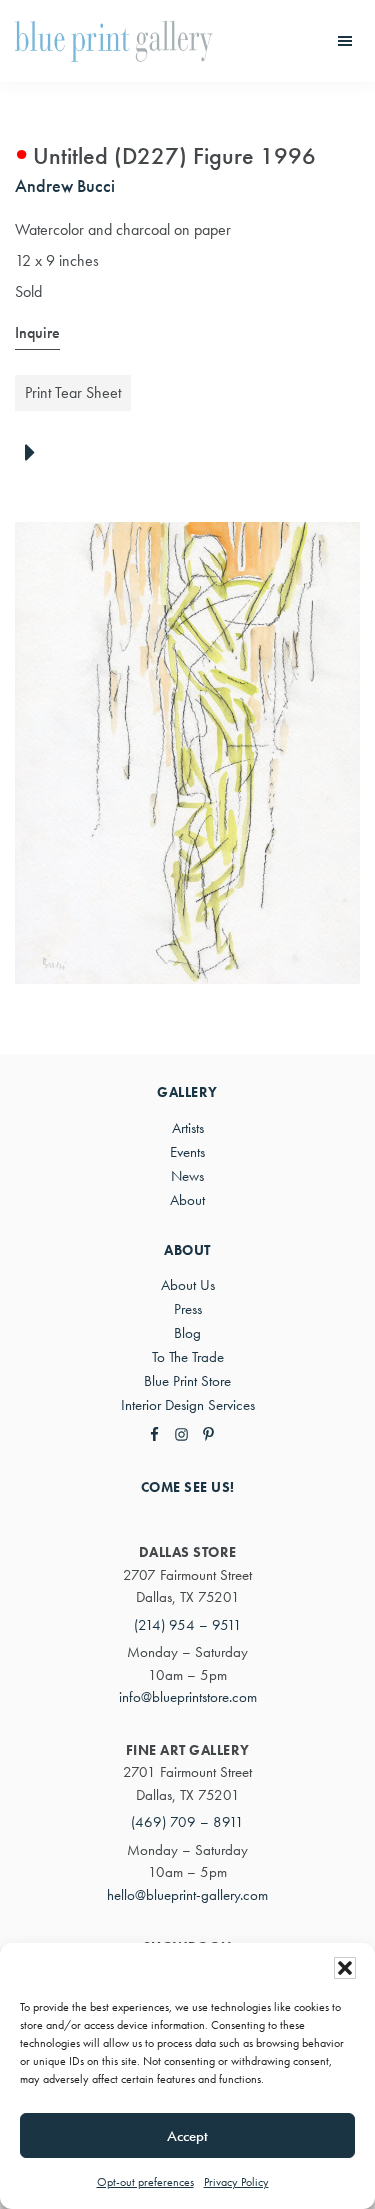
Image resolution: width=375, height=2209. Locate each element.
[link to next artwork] (35, 454)
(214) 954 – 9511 (188, 1625)
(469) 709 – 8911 (187, 1822)
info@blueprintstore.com (188, 1697)
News (187, 1176)
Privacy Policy (236, 2182)
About (187, 1200)
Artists (188, 1128)
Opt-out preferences (145, 2182)
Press (188, 1309)
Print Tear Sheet (73, 392)
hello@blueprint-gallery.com (187, 1895)
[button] (345, 1968)
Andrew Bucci (65, 185)
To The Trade (188, 1357)
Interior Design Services (188, 1405)
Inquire (37, 332)
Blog (187, 1333)
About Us (188, 1285)
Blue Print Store (187, 1381)
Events (187, 1152)
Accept (187, 2136)
